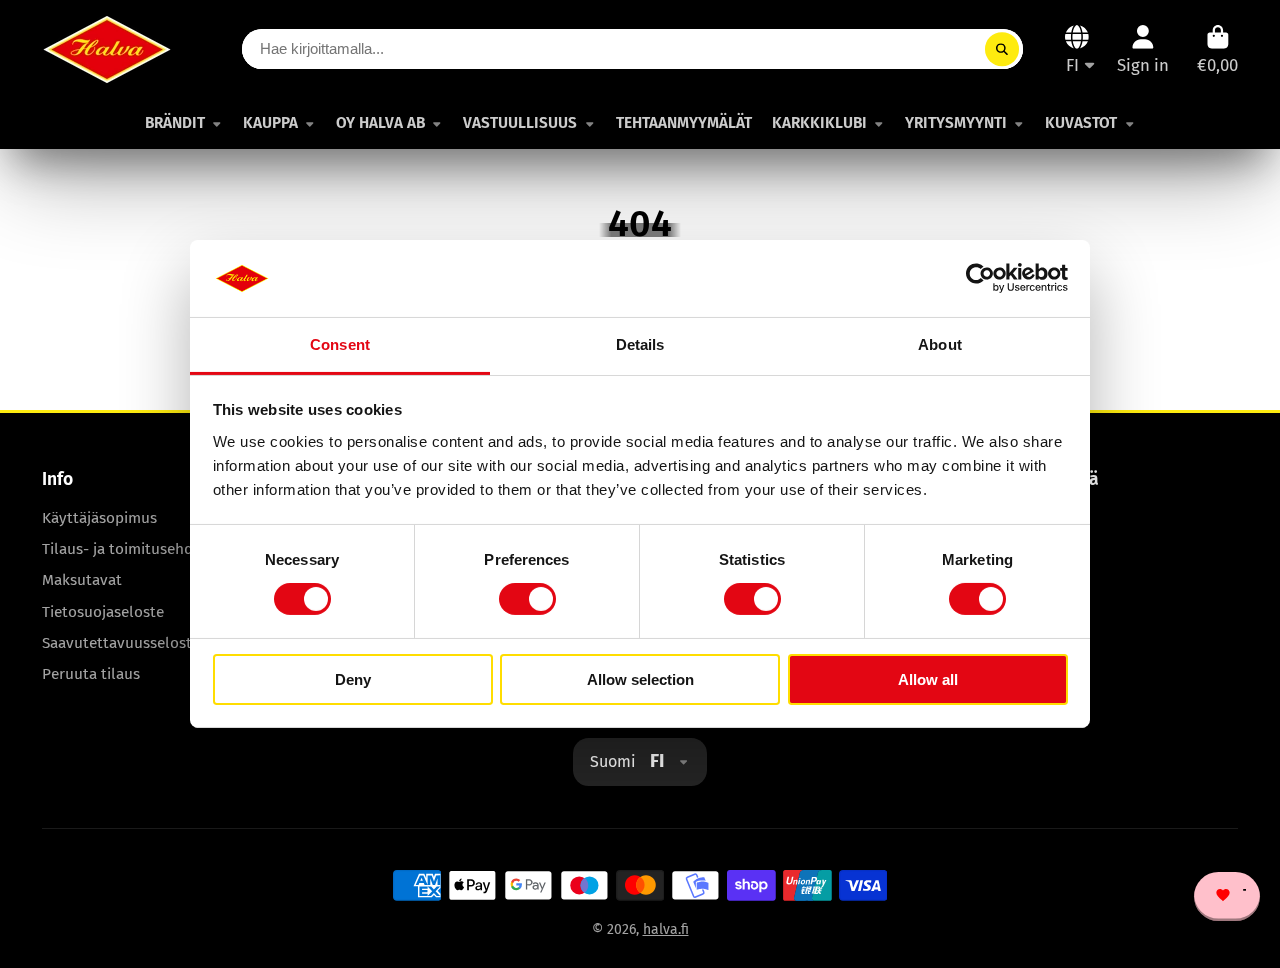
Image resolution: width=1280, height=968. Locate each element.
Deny (353, 679)
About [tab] (940, 344)
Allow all (928, 679)
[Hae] (1002, 49)
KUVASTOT (1081, 123)
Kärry (1217, 49)
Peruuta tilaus (91, 674)
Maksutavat (82, 580)
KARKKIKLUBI (819, 123)
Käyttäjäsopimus (99, 518)
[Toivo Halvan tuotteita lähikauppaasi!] (1235, 897)
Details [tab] (640, 344)
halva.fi (666, 929)
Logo (107, 49)
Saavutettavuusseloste (121, 643)
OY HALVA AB (380, 123)
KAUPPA (270, 123)
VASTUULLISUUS (520, 123)
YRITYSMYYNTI (956, 123)
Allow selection (640, 679)
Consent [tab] (340, 344)
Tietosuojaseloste (103, 612)
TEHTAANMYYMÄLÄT (684, 123)
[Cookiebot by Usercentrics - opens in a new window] (980, 278)
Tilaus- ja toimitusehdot (125, 549)
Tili (1143, 49)
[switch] (527, 599)
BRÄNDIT (175, 123)
